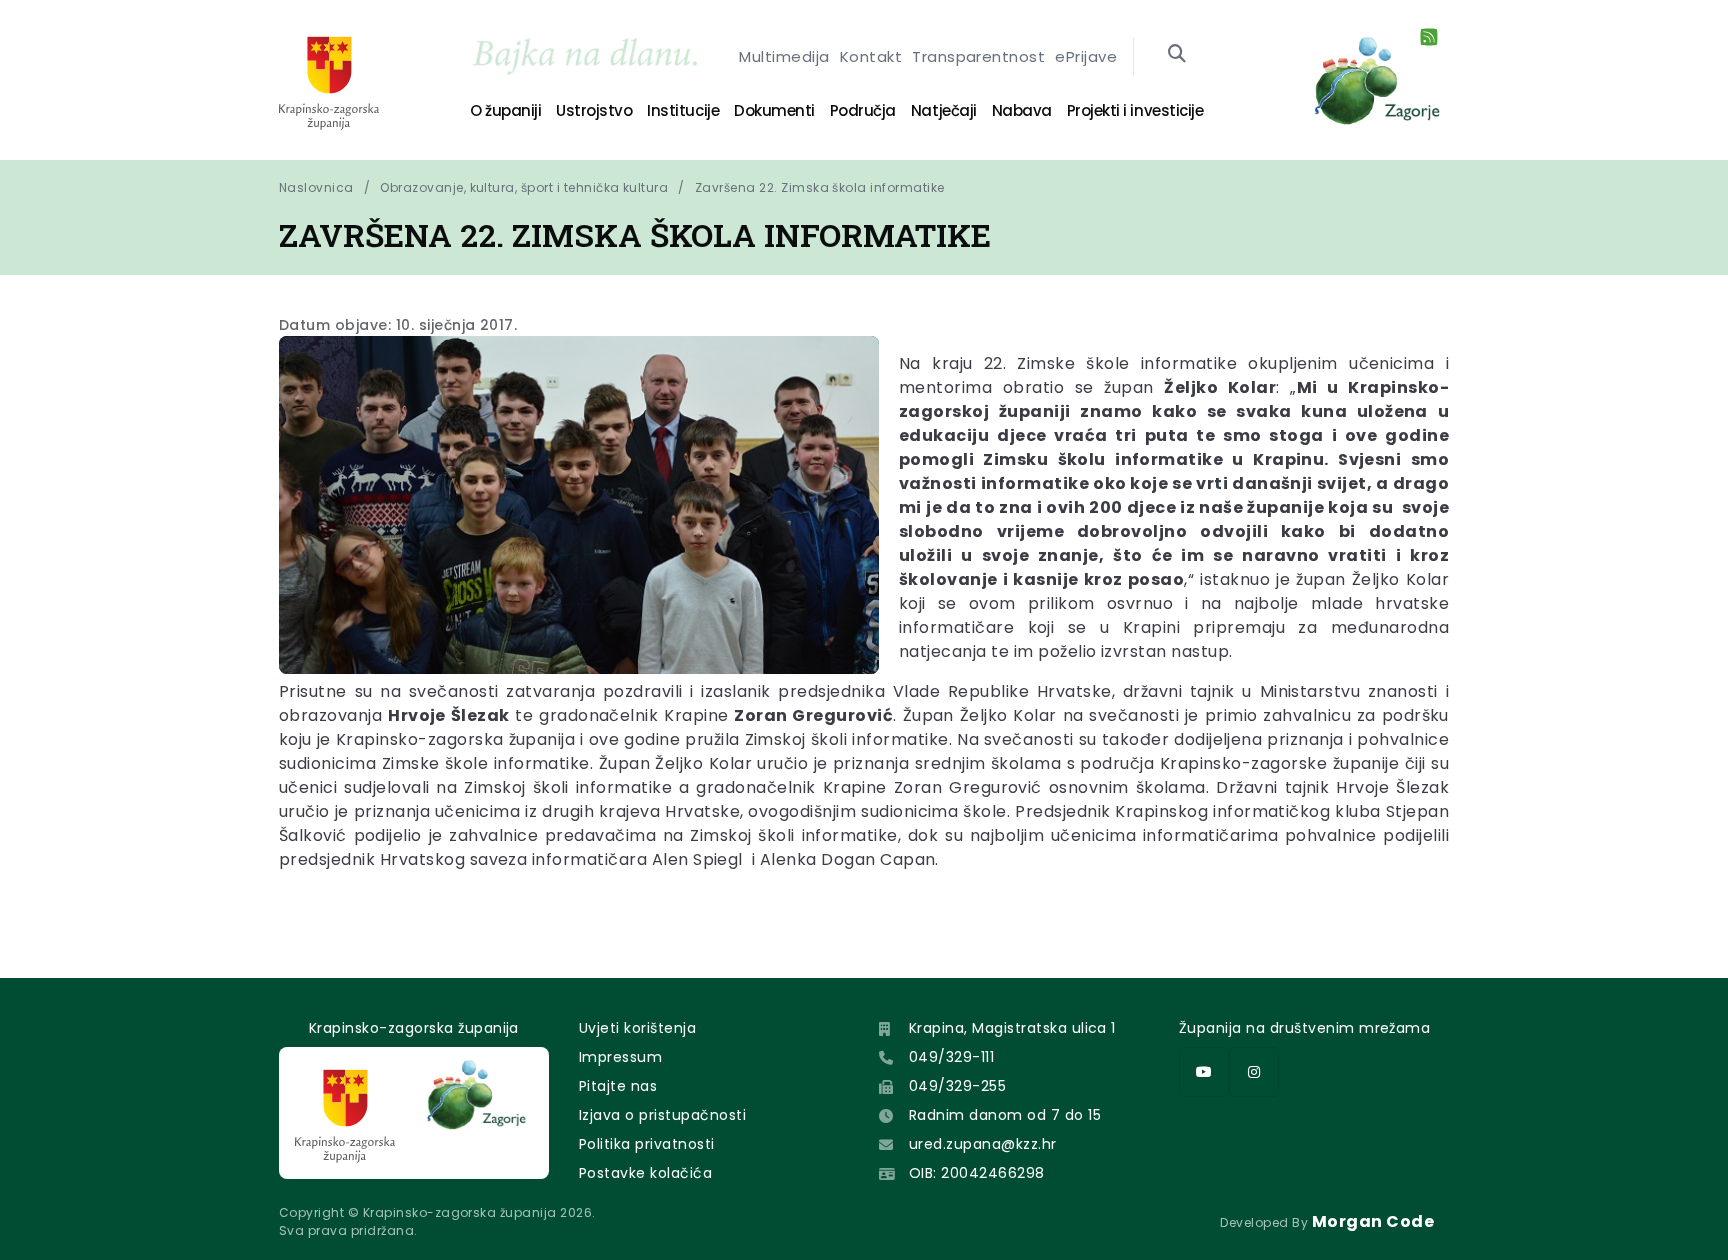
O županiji (505, 110)
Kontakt (871, 56)
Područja (863, 110)
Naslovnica (316, 187)
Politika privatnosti (647, 1144)
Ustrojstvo (594, 110)
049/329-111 (951, 1057)
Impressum (620, 1057)
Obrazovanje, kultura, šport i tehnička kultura (524, 187)
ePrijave (1086, 56)
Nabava (1022, 110)
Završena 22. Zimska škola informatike (820, 187)
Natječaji (944, 110)
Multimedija (784, 56)
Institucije (683, 110)
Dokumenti (774, 110)
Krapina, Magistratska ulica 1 (1012, 1028)
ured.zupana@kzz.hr (983, 1144)
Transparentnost (978, 56)
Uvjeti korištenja (637, 1028)
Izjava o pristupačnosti (662, 1115)
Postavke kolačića (645, 1173)
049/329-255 (957, 1086)
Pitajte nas (618, 1086)
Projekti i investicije (1135, 110)
